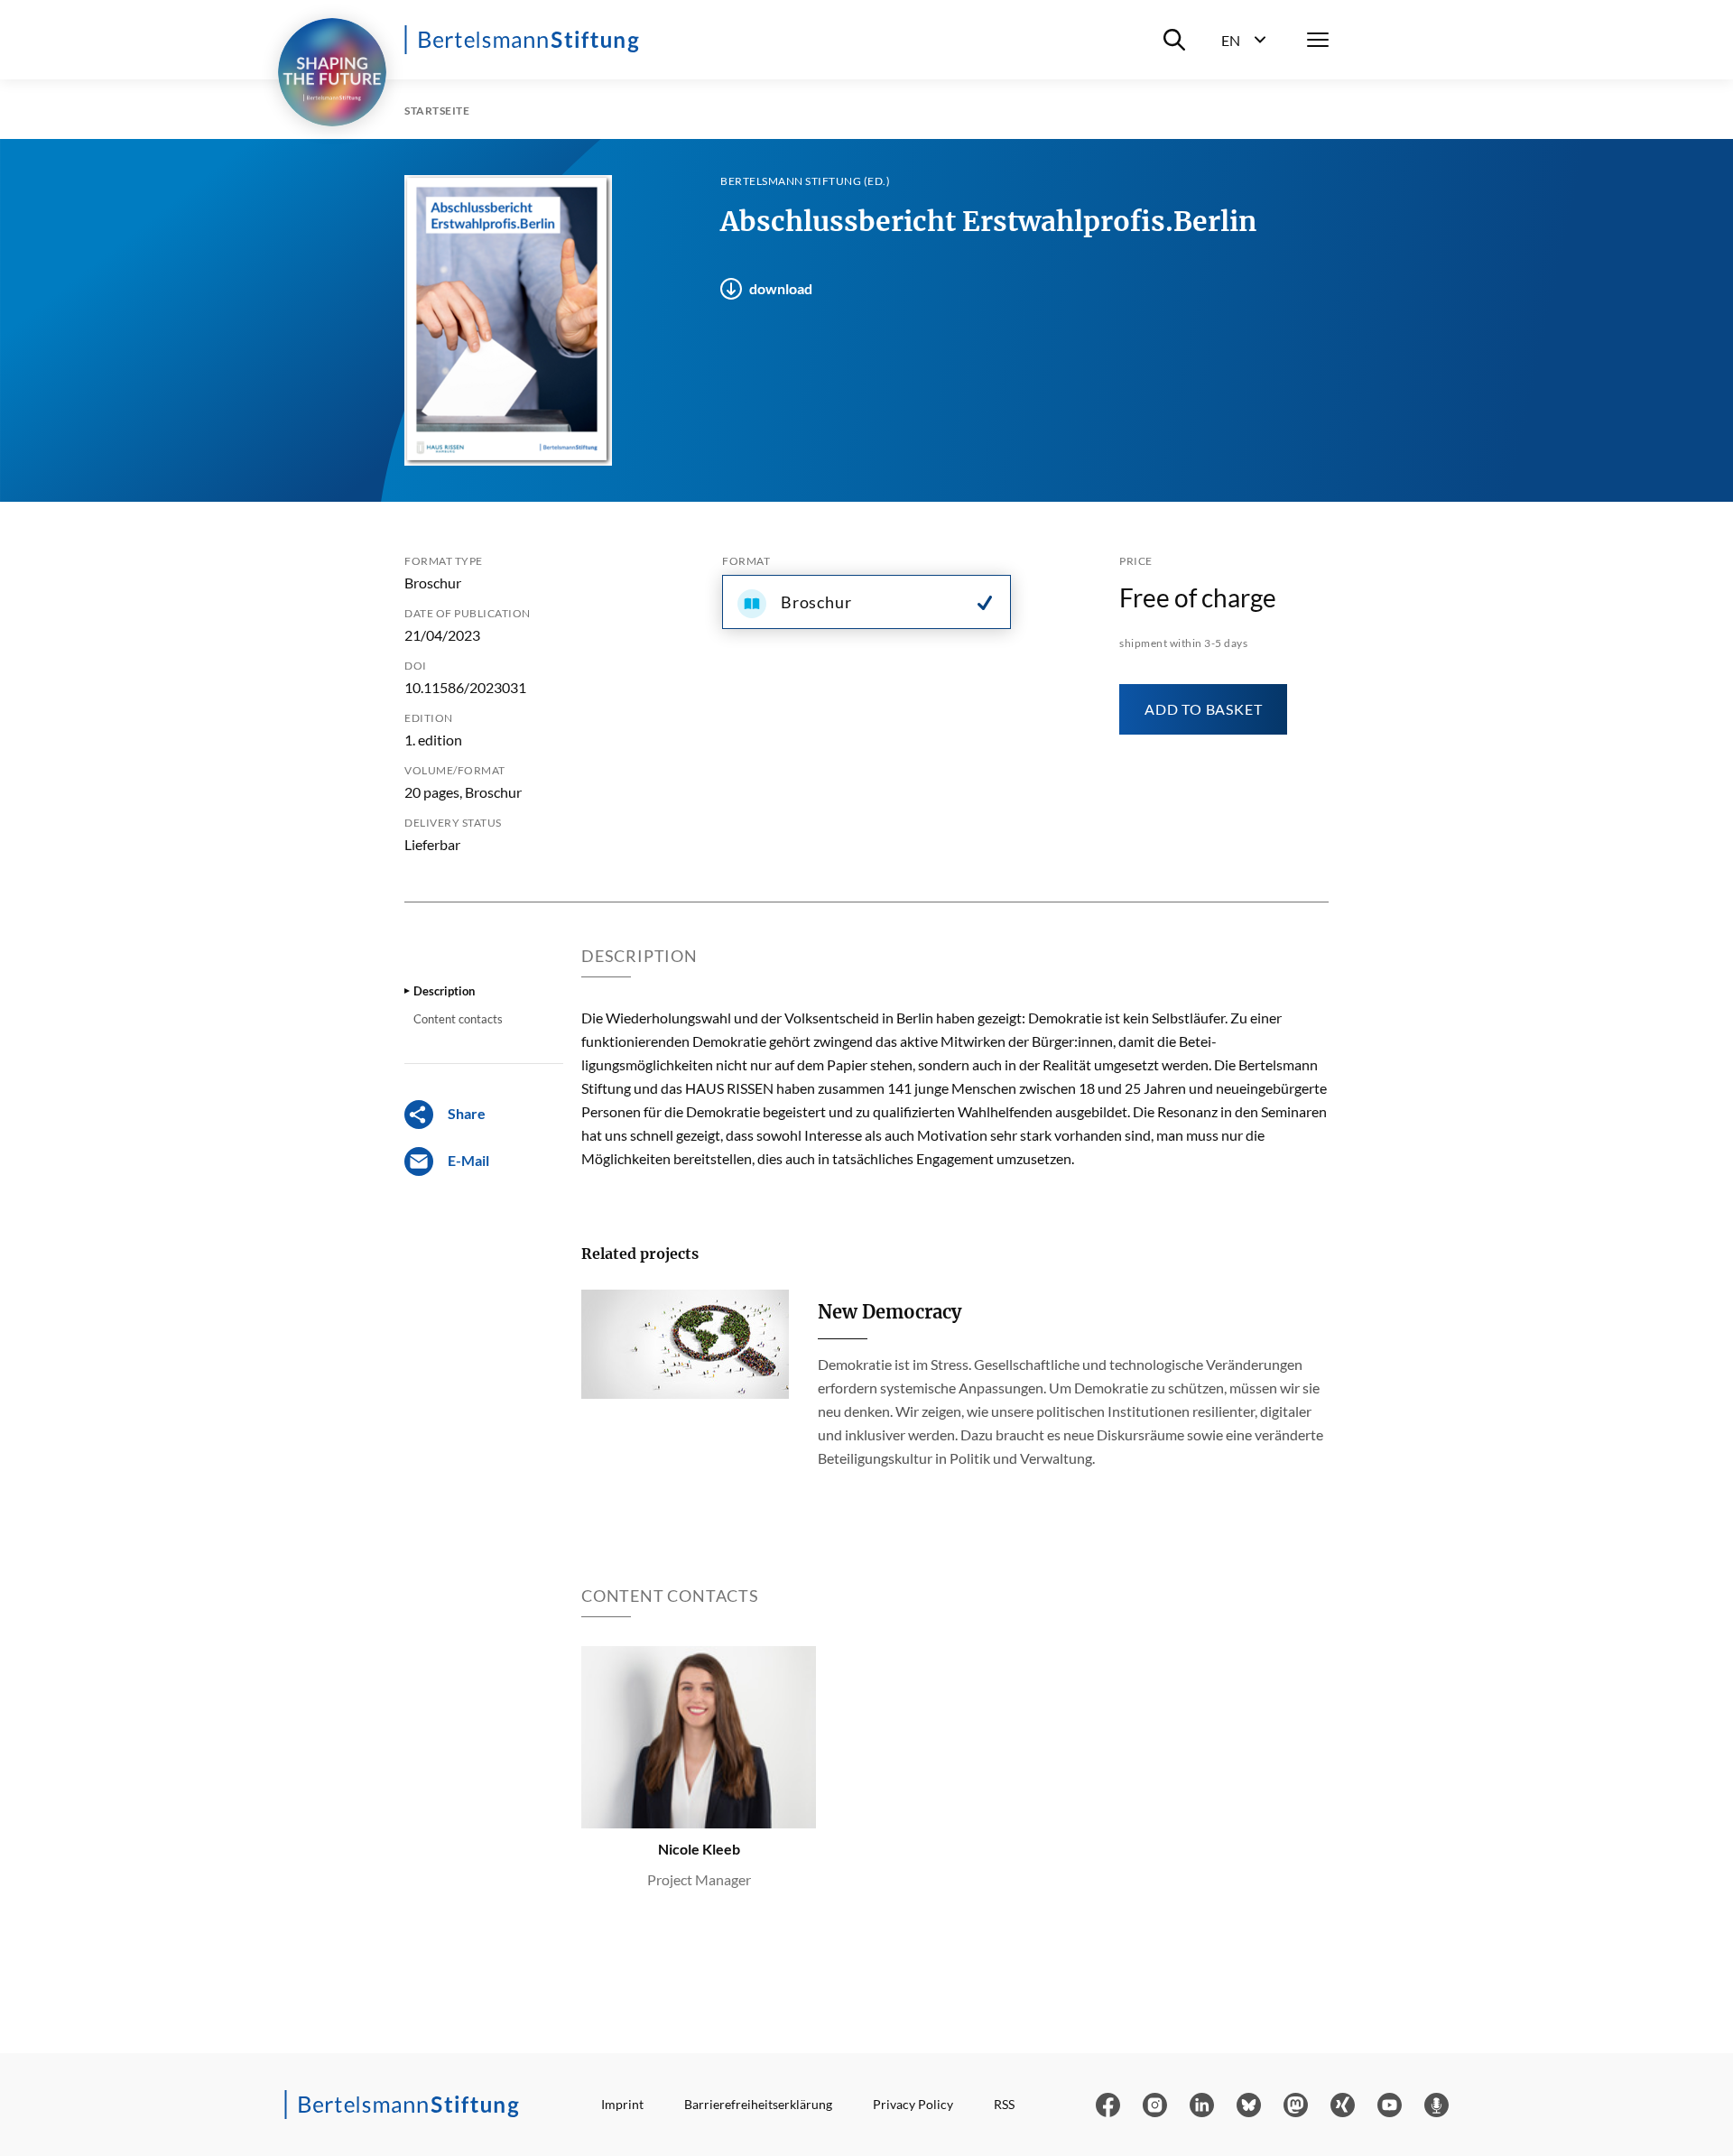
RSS (1004, 2104)
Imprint (622, 2104)
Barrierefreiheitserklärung (758, 2104)
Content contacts (458, 1019)
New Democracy (890, 1312)
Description (444, 991)
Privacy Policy (913, 2104)
